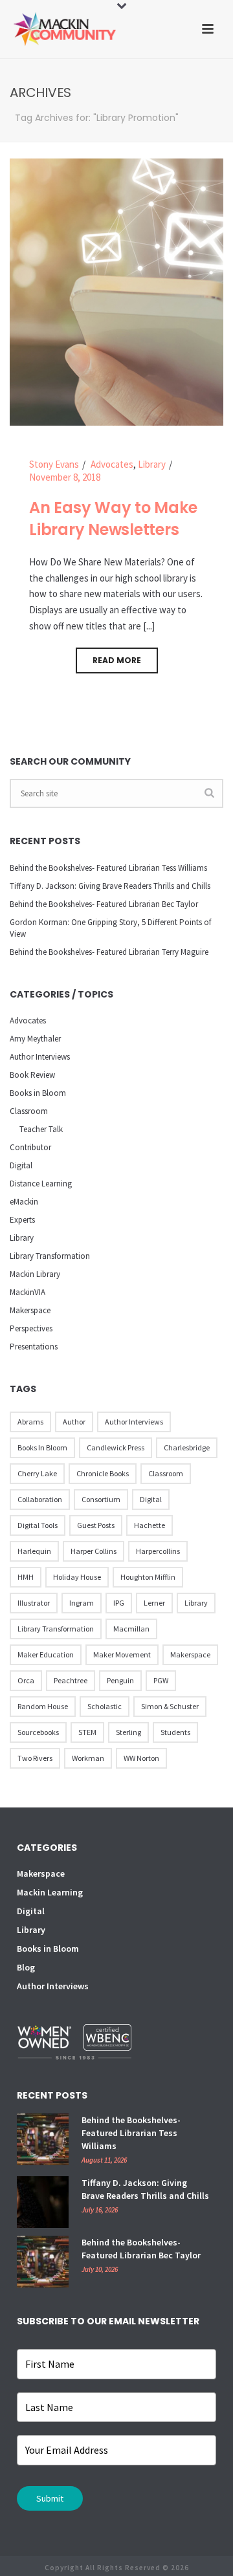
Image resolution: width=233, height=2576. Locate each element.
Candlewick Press (116, 1447)
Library (152, 464)
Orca (26, 1680)
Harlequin (34, 1551)
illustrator (34, 1603)
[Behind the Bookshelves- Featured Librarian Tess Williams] (43, 2139)
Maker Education (46, 1654)
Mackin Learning (50, 1892)
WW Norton (141, 1758)
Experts (22, 1220)
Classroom (29, 1111)
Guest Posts (96, 1525)
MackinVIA (28, 1292)
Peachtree (71, 1680)
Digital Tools (38, 1525)
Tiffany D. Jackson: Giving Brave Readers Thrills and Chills (110, 886)
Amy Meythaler (35, 1039)
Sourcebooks (38, 1732)
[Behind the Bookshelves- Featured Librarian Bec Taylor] (43, 2262)
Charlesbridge (187, 1447)
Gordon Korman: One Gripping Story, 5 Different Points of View (110, 928)
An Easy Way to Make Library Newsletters (113, 519)
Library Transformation (50, 1256)
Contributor (30, 1147)
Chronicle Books (103, 1473)
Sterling (128, 1732)
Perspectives (31, 1328)
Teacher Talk (41, 1129)
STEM (87, 1732)
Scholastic (105, 1706)
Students (175, 1732)
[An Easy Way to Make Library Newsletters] (116, 291)
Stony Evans (54, 464)
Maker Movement (122, 1654)
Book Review (32, 1075)
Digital (21, 1165)
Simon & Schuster (170, 1706)
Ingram (82, 1603)
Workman (88, 1758)
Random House (43, 1706)
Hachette (150, 1525)
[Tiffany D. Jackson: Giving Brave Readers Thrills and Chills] (43, 2202)
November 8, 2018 (65, 477)
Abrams (30, 1422)
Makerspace (30, 1310)
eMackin (24, 1202)
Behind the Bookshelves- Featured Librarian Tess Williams (108, 868)
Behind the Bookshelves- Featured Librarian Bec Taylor (104, 904)
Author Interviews (40, 1057)
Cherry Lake (37, 1473)
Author (74, 1422)
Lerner (154, 1603)
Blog (26, 1967)
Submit (50, 2498)
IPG (119, 1603)
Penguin (120, 1680)
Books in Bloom (38, 1093)
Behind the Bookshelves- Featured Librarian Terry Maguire (109, 952)
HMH (26, 1577)
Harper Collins (94, 1551)
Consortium (101, 1499)
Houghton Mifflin (148, 1577)
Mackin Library (35, 1274)
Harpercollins (158, 1551)
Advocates (112, 464)
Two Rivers (35, 1758)
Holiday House (77, 1577)
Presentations (34, 1347)
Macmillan (131, 1629)
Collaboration (40, 1499)
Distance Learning (41, 1184)
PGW (161, 1680)
